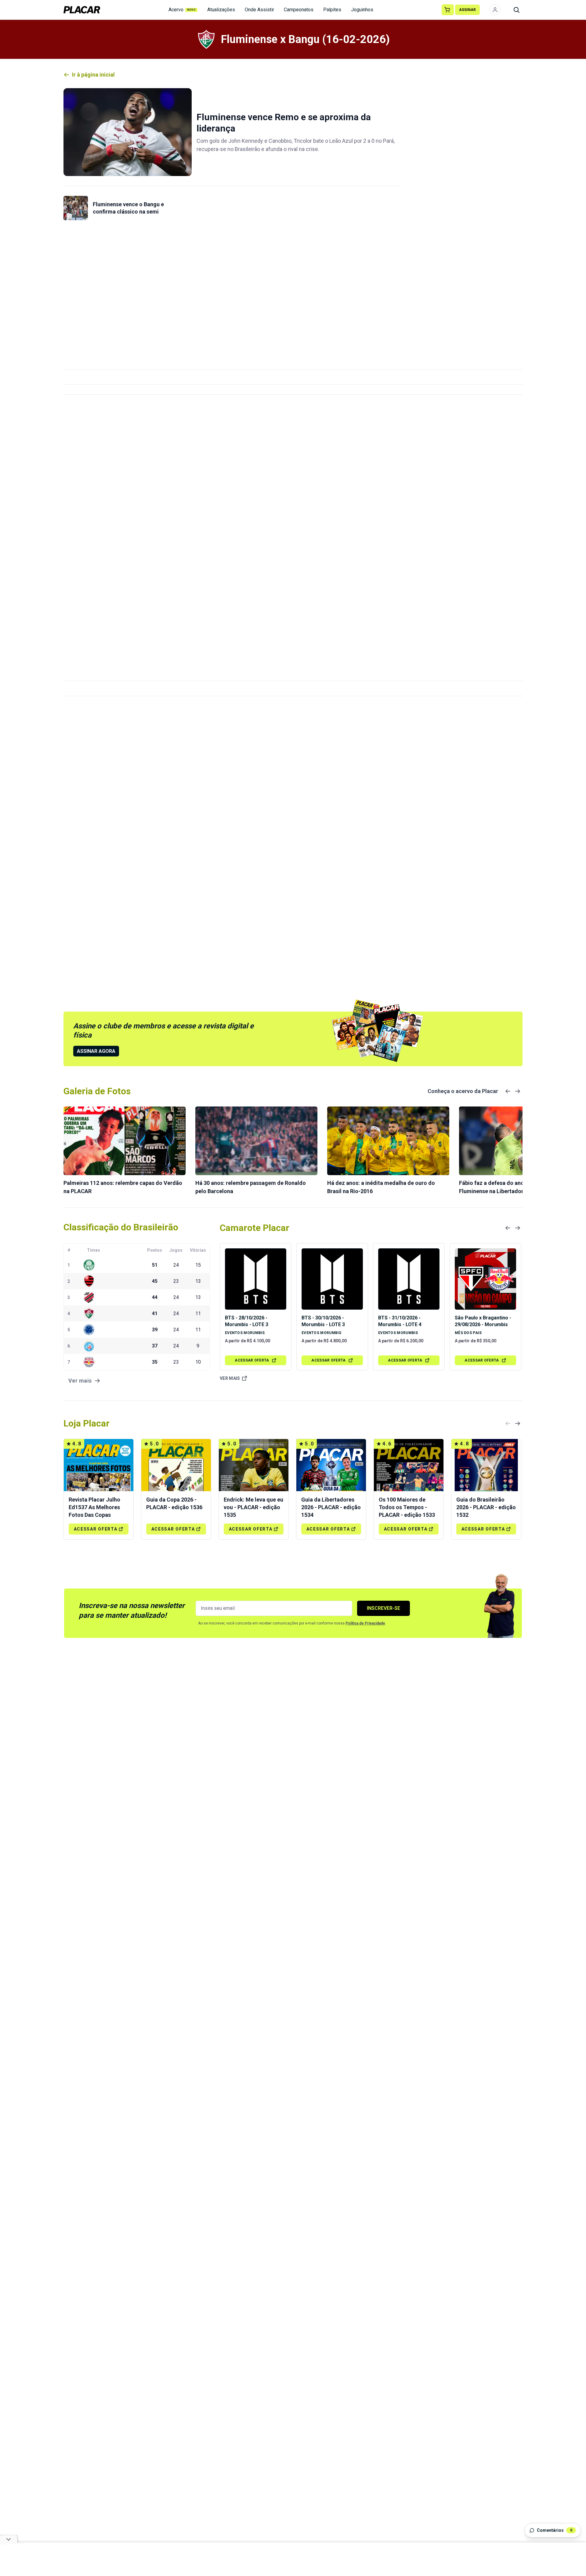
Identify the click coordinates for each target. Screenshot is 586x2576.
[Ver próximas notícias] (518, 1091)
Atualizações (221, 10)
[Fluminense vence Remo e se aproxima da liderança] (128, 132)
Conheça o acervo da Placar (463, 1091)
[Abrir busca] (516, 10)
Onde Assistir (259, 10)
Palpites (332, 10)
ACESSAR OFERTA (252, 1360)
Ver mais (230, 1378)
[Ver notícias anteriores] (508, 1091)
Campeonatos (299, 10)
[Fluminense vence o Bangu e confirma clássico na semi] (76, 208)
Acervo (182, 10)
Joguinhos (362, 10)
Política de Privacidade (365, 1623)
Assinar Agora (96, 1051)
